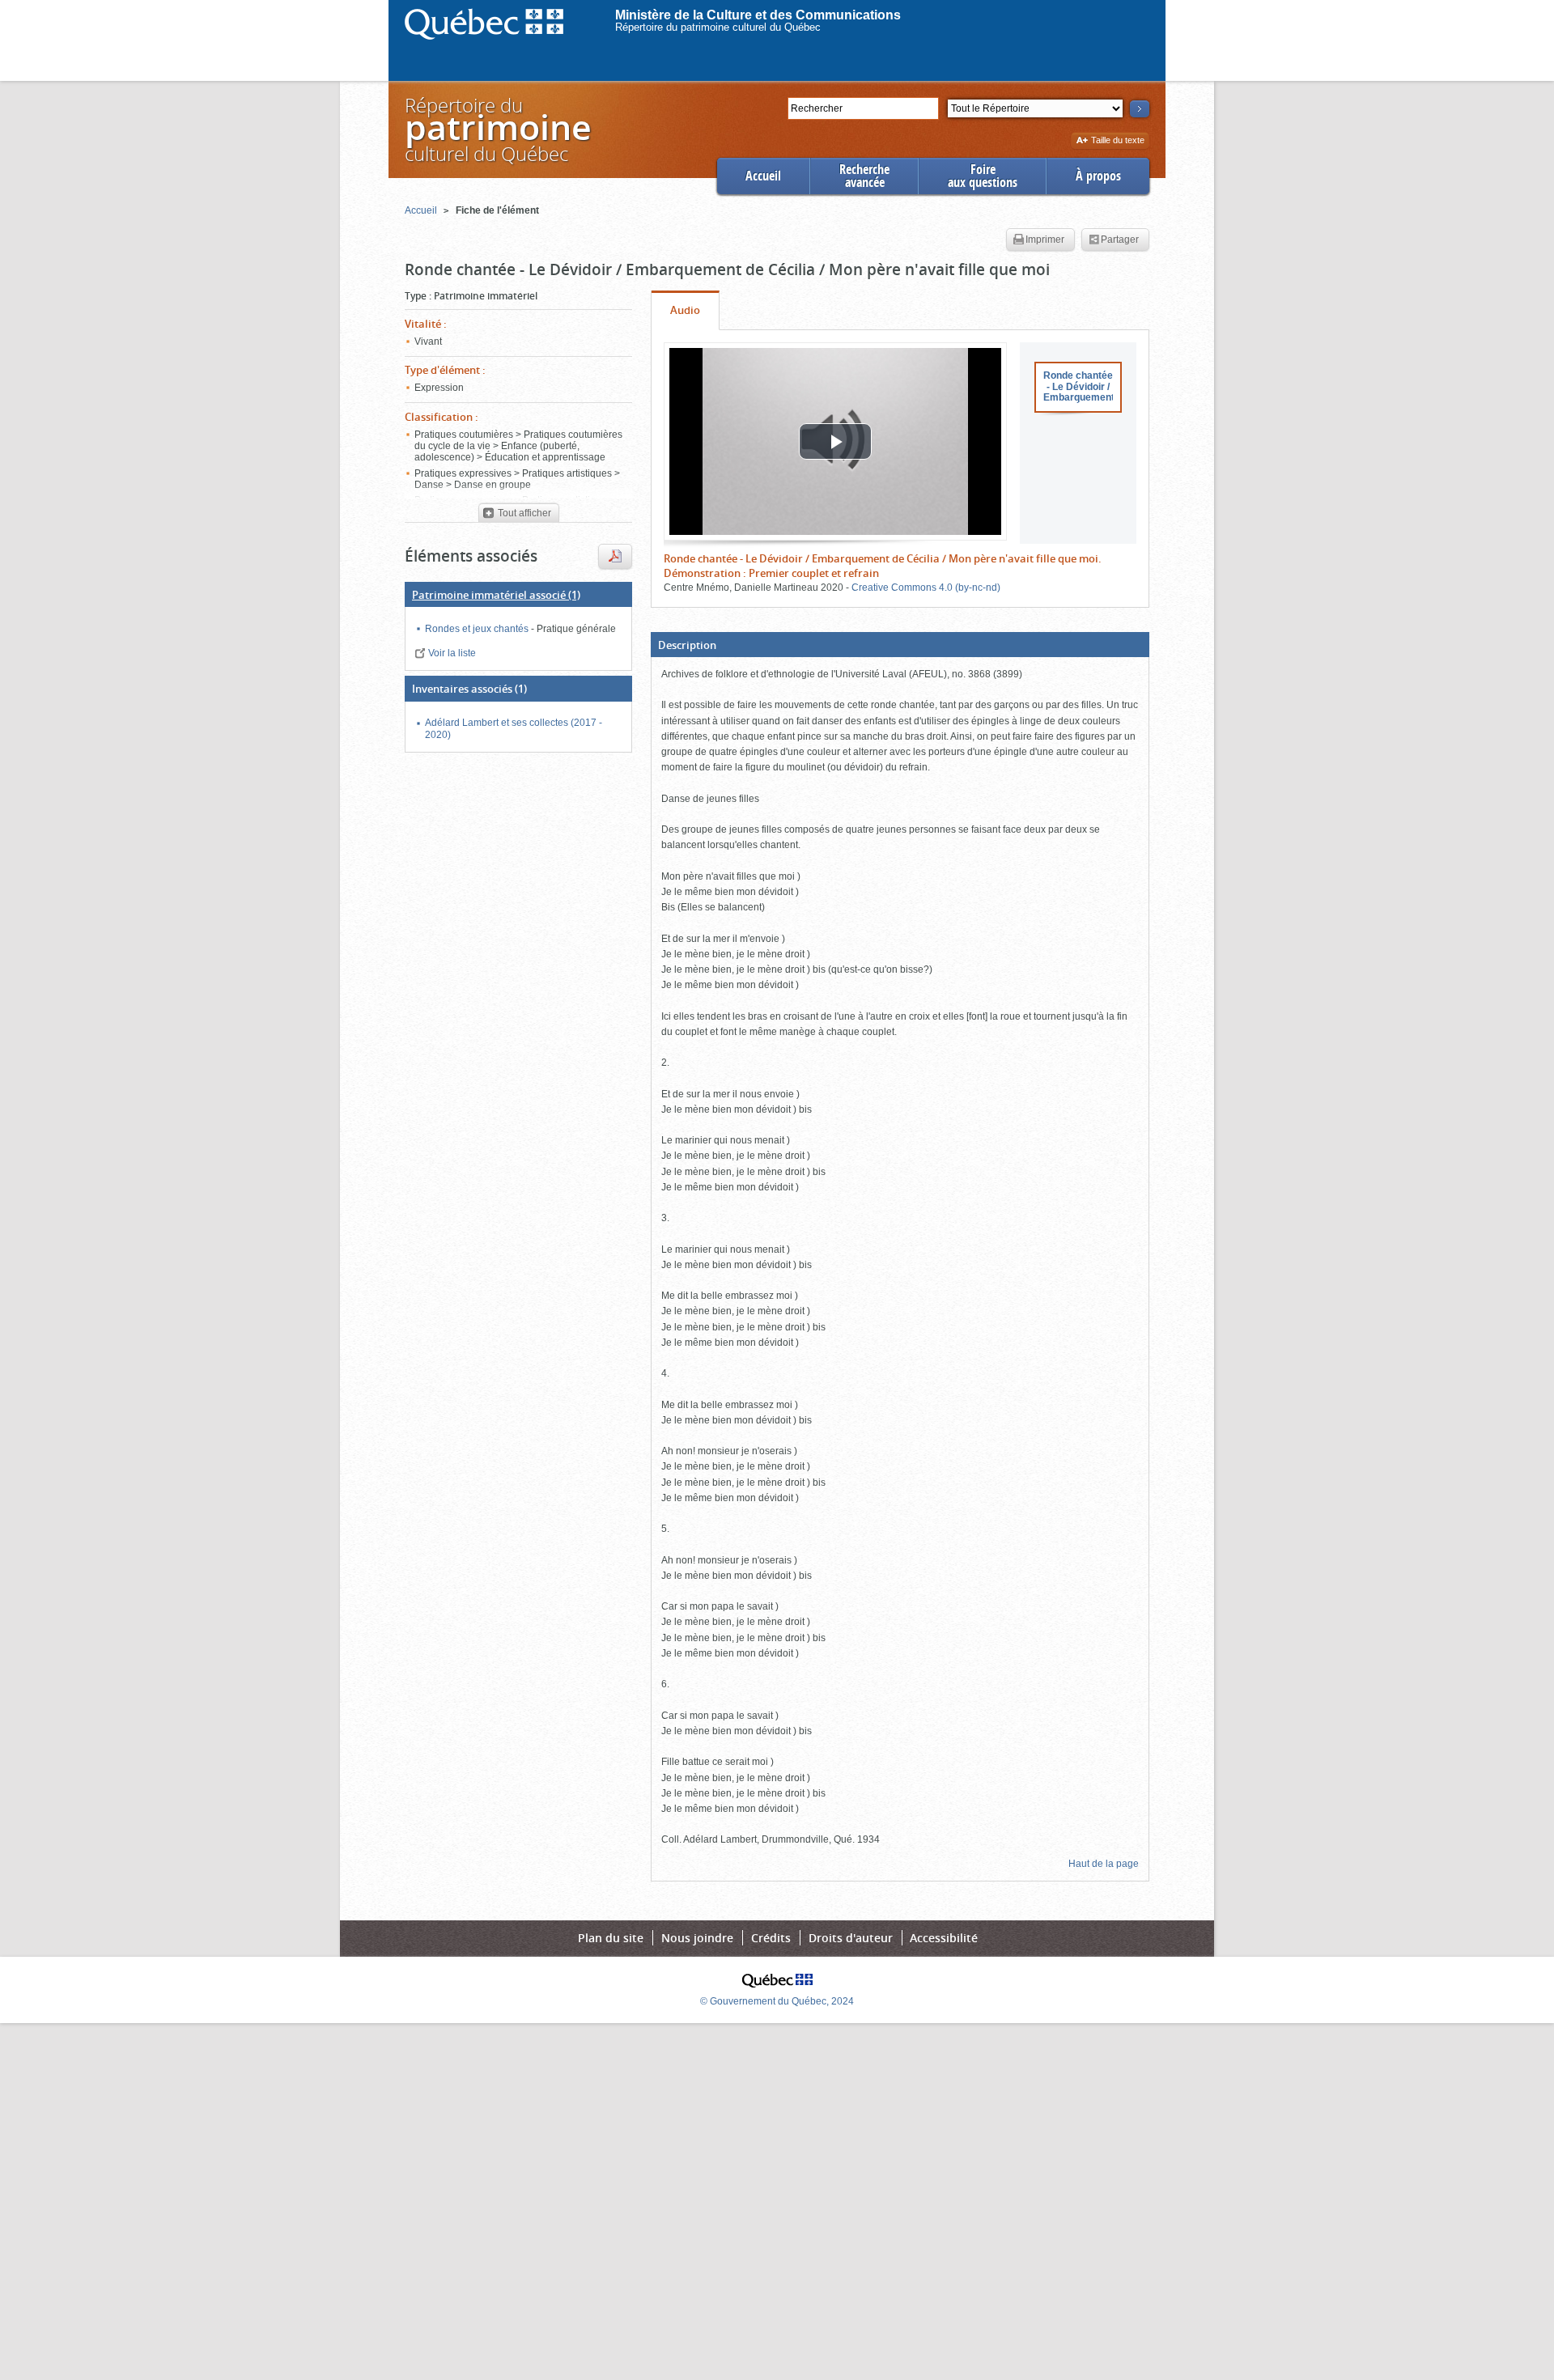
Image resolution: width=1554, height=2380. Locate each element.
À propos (1098, 176)
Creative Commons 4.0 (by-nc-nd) (926, 588)
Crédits (771, 1938)
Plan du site (611, 1938)
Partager (1120, 240)
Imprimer (1045, 240)
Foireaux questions (983, 176)
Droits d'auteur (851, 1938)
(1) (496, 595)
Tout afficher (523, 513)
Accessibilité (944, 1938)
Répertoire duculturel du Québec (497, 129)
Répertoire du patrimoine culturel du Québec (718, 27)
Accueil (763, 176)
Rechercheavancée (864, 176)
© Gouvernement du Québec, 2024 (777, 2001)
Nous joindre (697, 1938)
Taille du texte (1117, 141)
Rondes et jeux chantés (478, 629)
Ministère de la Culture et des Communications (758, 15)
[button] (900, 645)
